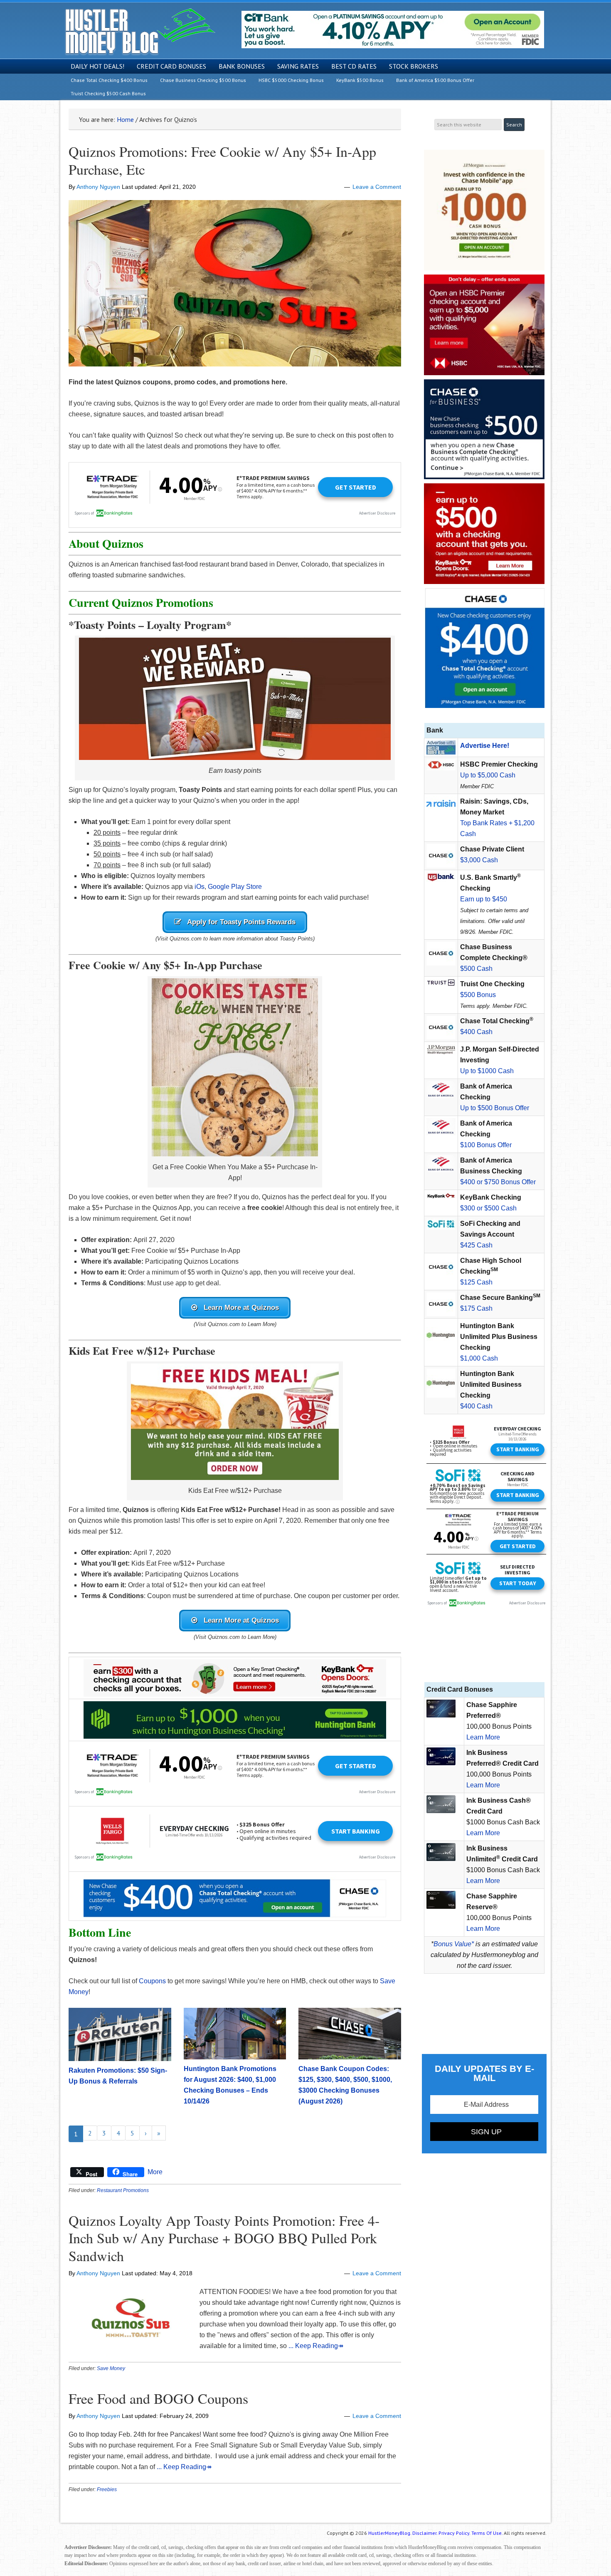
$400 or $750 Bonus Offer (498, 1182)
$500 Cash (476, 969)
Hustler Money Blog (140, 31)
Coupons (153, 1981)
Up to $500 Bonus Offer (495, 1108)
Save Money (111, 2368)
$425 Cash (476, 1245)
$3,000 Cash (479, 860)
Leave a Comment (377, 187)
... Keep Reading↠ (316, 2346)
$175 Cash (476, 1308)
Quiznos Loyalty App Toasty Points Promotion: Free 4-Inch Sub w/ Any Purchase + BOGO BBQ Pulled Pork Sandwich (224, 2238)
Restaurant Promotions (123, 2190)
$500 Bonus (478, 995)
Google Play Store (235, 887)
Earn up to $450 (484, 899)
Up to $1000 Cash (487, 1071)
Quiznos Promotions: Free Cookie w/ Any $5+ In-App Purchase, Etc (222, 160)
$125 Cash (476, 1282)
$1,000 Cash (479, 1358)
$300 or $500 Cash (488, 1208)
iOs (200, 887)
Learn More (483, 1737)
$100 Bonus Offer (486, 1145)
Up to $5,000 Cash (488, 775)
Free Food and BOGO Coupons (158, 2398)
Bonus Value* (454, 1944)
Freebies (107, 2489)
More (155, 2172)
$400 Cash (476, 1032)
